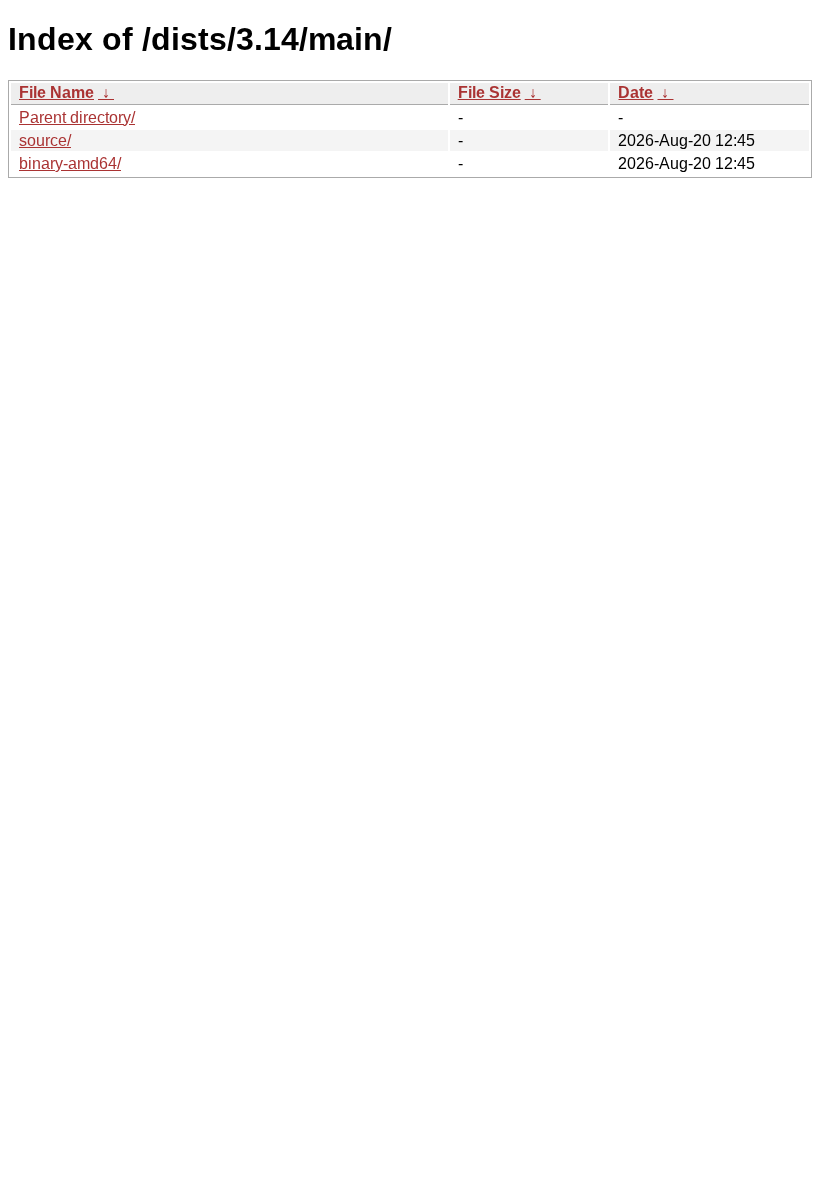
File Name (56, 92)
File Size (489, 92)
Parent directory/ (77, 117)
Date (635, 92)
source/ (45, 140)
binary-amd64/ (70, 163)
